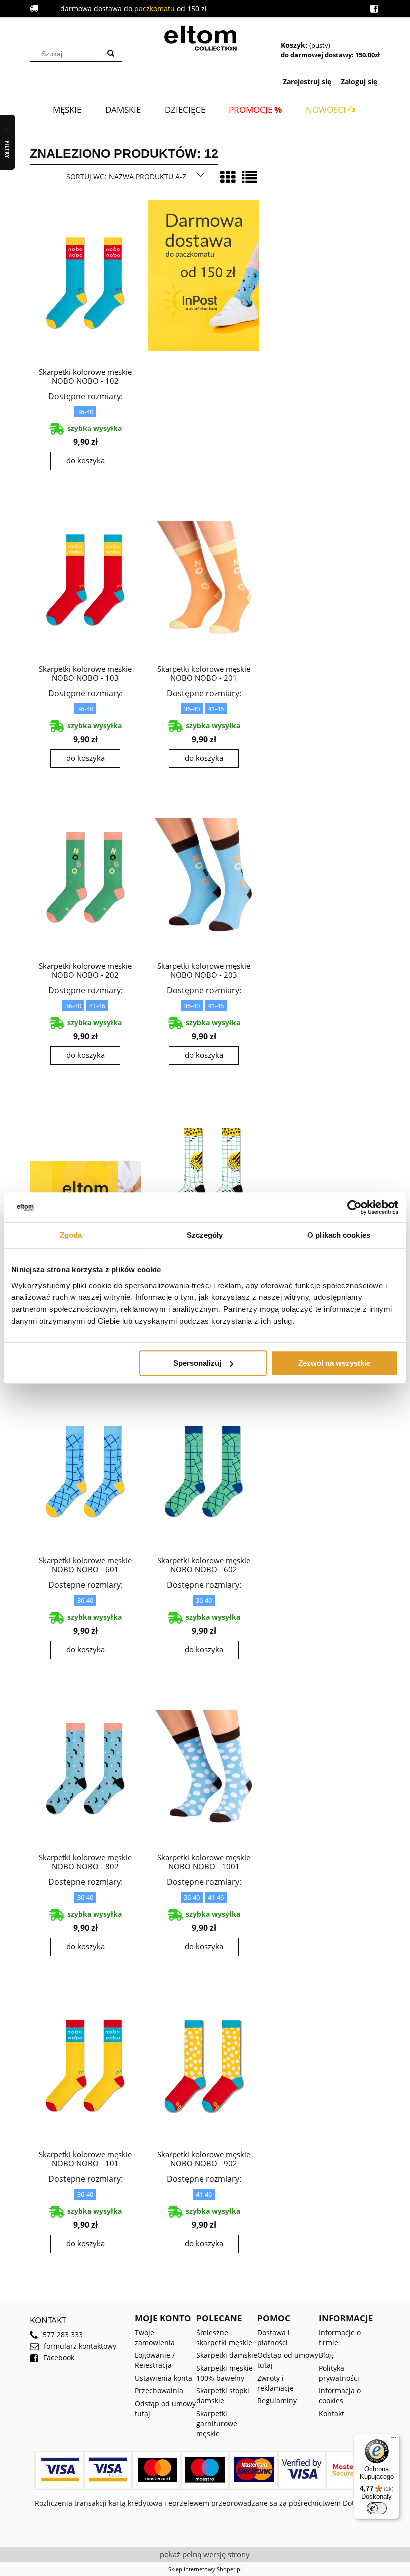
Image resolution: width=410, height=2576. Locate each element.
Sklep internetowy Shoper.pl (205, 2569)
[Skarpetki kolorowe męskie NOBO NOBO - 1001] (204, 1768)
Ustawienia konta (164, 2378)
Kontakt (332, 2413)
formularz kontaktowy (80, 2346)
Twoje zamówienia (155, 2338)
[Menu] (394, 2440)
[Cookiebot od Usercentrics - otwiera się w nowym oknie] (355, 1207)
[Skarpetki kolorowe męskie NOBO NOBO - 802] (85, 1768)
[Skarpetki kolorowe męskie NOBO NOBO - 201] (204, 579)
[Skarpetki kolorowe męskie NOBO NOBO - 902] (204, 2065)
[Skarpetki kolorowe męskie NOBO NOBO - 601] (85, 1471)
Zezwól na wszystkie (334, 1363)
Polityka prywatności (339, 2373)
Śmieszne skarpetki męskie (224, 2338)
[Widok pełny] (250, 177)
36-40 (85, 412)
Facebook (59, 2358)
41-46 (216, 709)
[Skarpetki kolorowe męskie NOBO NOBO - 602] (204, 1471)
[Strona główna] (205, 37)
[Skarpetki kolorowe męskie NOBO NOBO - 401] (204, 1174)
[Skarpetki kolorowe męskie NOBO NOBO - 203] (204, 876)
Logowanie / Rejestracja (155, 2360)
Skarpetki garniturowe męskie (217, 2423)
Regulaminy (277, 2400)
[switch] (377, 2508)
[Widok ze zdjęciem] (228, 177)
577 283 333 (63, 2335)
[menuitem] (67, 110)
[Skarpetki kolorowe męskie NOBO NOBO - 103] (85, 579)
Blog (326, 2355)
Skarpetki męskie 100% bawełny (225, 2373)
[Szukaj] (111, 54)
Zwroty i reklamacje (276, 2383)
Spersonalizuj (197, 1363)
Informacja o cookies (340, 2395)
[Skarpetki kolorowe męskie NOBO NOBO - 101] (85, 2065)
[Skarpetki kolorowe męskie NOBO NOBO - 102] (85, 282)
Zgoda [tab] (71, 1235)
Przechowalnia (159, 2390)
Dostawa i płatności (274, 2338)
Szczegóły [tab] (205, 1235)
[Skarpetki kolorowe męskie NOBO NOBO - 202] (85, 876)
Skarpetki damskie (227, 2355)
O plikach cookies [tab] (339, 1235)
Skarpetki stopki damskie (223, 2395)
